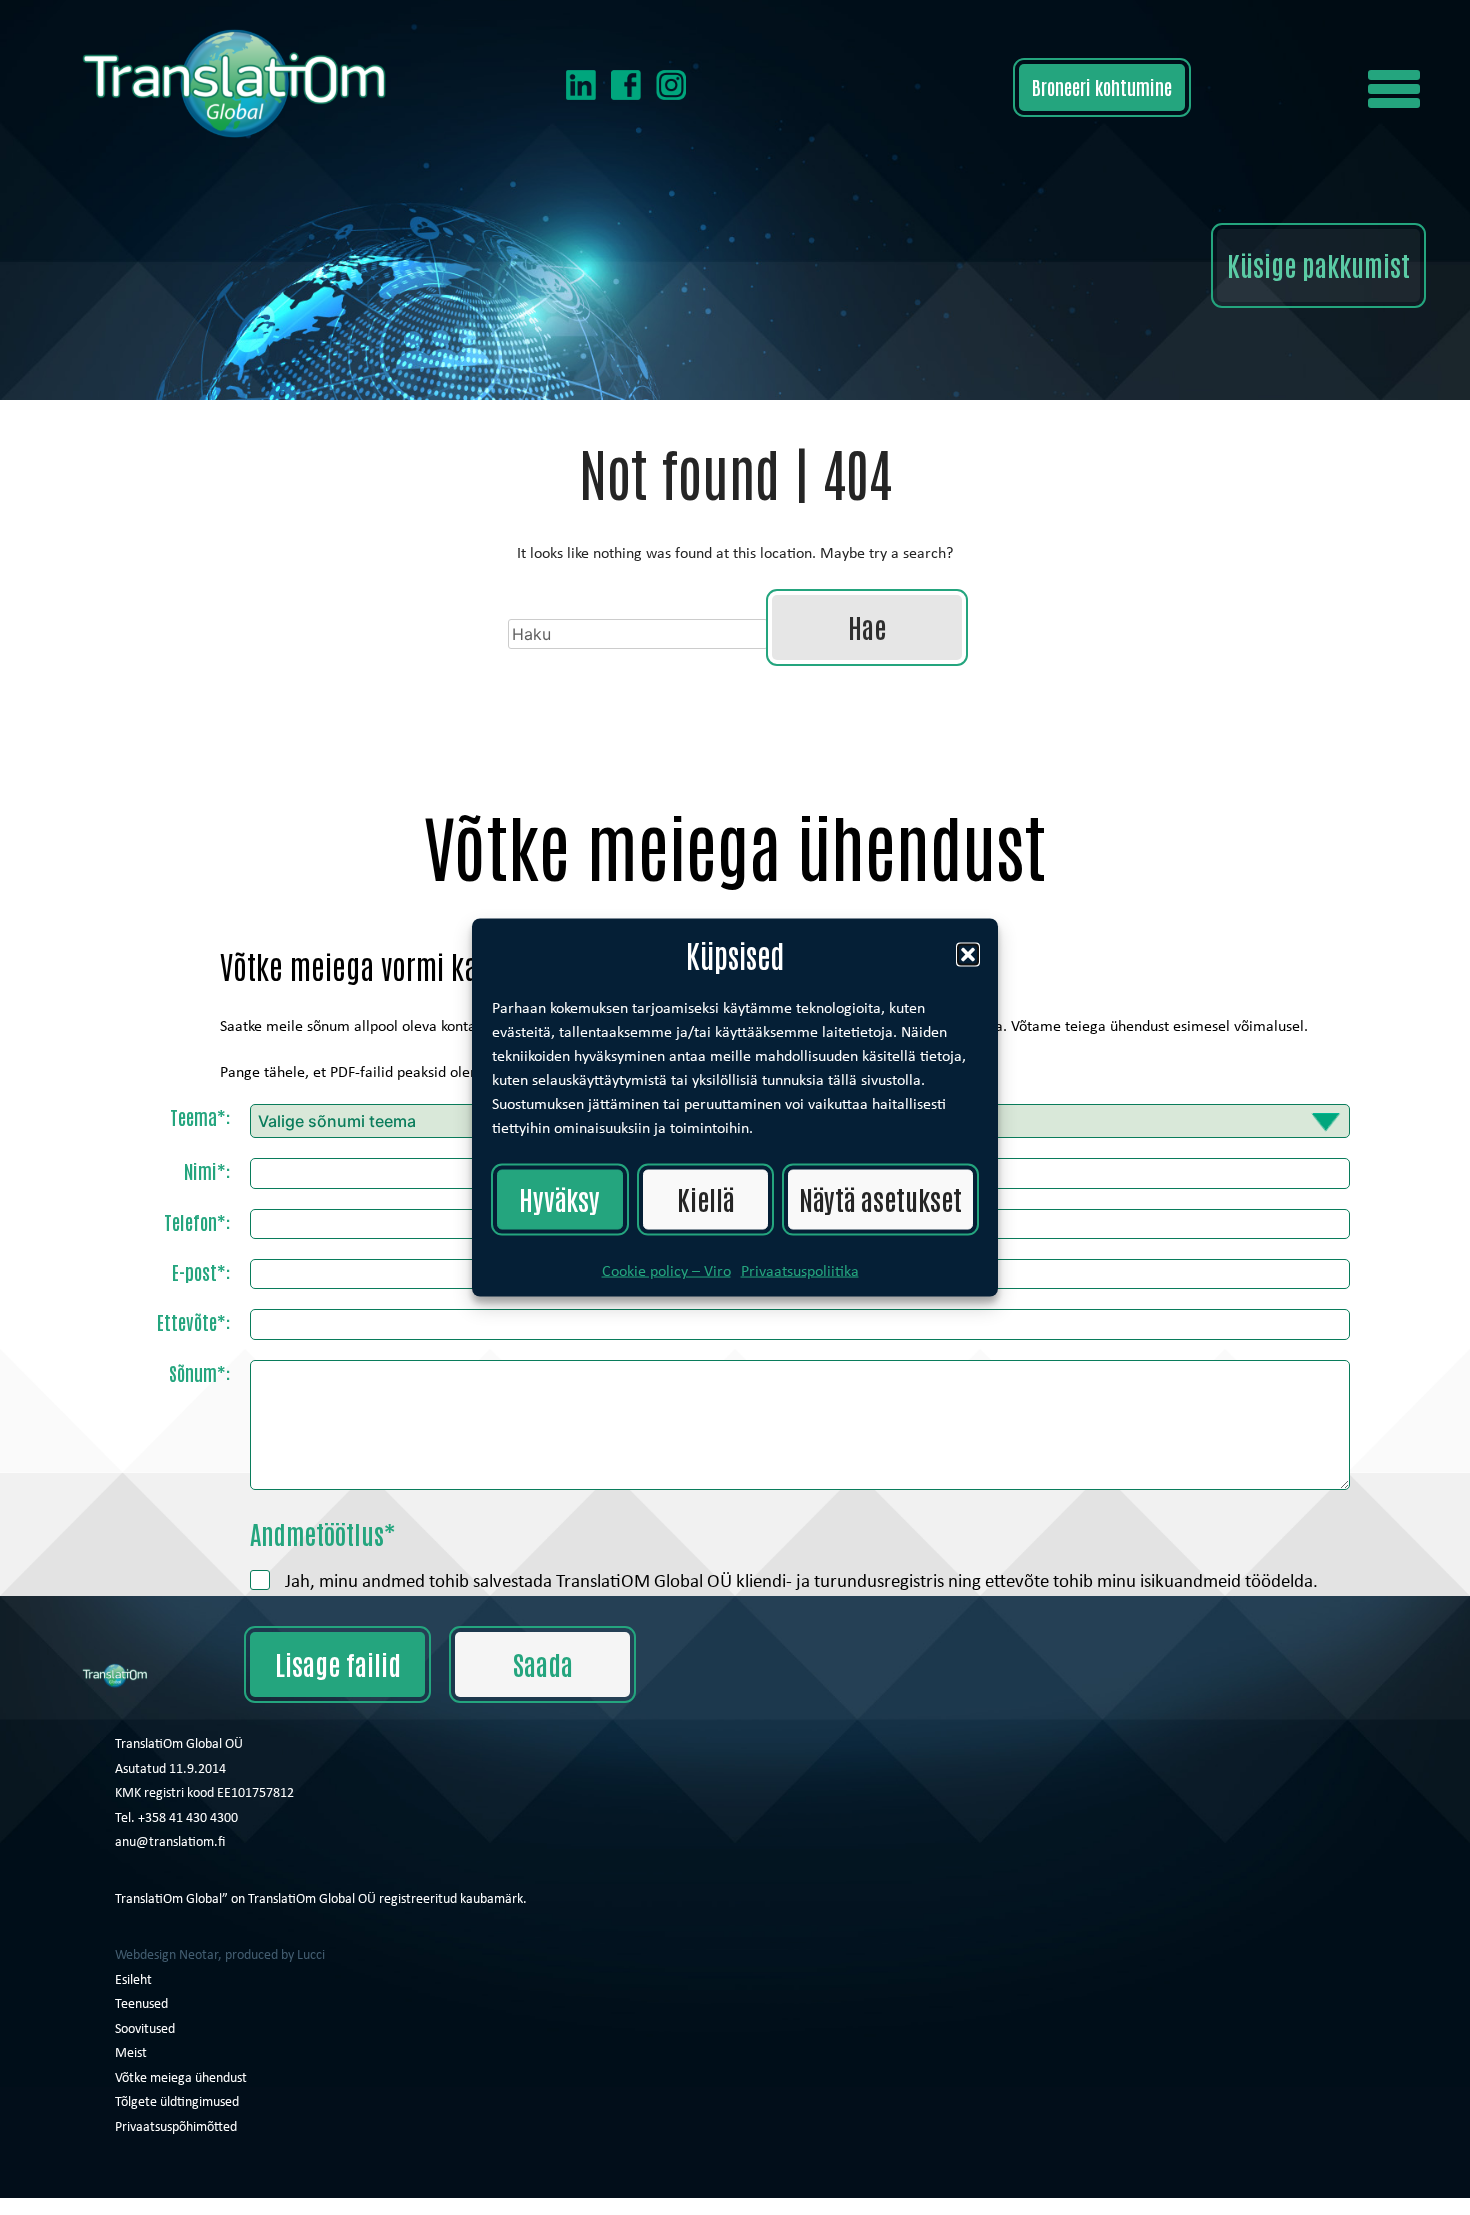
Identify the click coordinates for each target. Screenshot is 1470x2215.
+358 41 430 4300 (188, 1816)
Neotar (198, 1953)
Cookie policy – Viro (666, 1270)
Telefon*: (197, 1221)
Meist (131, 2051)
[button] (1410, 88)
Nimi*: (207, 1170)
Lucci (311, 1953)
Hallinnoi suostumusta (70, 2206)
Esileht (133, 1978)
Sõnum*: (199, 1372)
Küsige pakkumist (1318, 264)
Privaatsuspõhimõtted (176, 2125)
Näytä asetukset (880, 1198)
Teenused (141, 2002)
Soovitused (145, 2027)
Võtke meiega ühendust (181, 2076)
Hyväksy (559, 1198)
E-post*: (201, 1271)
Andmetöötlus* (322, 1533)
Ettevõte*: (193, 1321)
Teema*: (200, 1116)
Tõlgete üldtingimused (177, 2100)
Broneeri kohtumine (1102, 86)
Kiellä (705, 1198)
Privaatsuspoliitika (800, 1270)
